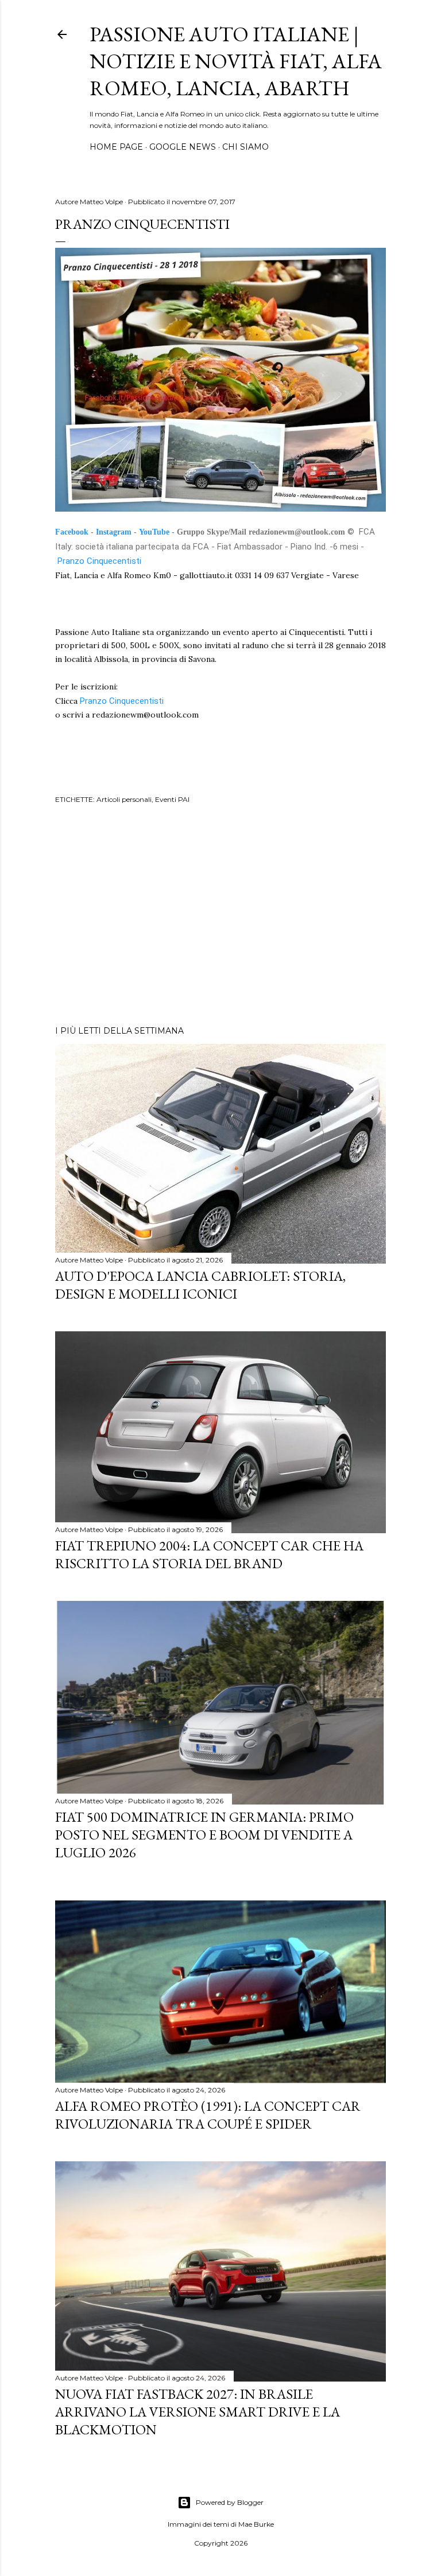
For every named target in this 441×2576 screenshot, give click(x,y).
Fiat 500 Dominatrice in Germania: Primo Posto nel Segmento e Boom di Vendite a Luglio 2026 (204, 1835)
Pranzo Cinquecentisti (100, 561)
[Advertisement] (220, 917)
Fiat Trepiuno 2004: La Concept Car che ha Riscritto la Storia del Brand (209, 1554)
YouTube (154, 532)
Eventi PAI (172, 799)
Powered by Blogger (230, 2502)
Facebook (72, 532)
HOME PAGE (116, 147)
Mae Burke (256, 2524)
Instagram (114, 532)
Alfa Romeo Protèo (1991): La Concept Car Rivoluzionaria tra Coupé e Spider (208, 2115)
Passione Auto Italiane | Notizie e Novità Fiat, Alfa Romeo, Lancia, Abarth (236, 61)
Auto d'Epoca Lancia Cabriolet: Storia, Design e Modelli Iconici (200, 1285)
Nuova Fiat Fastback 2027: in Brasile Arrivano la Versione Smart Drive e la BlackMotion (198, 2412)
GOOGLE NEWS (183, 147)
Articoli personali (124, 799)
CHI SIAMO (245, 147)
